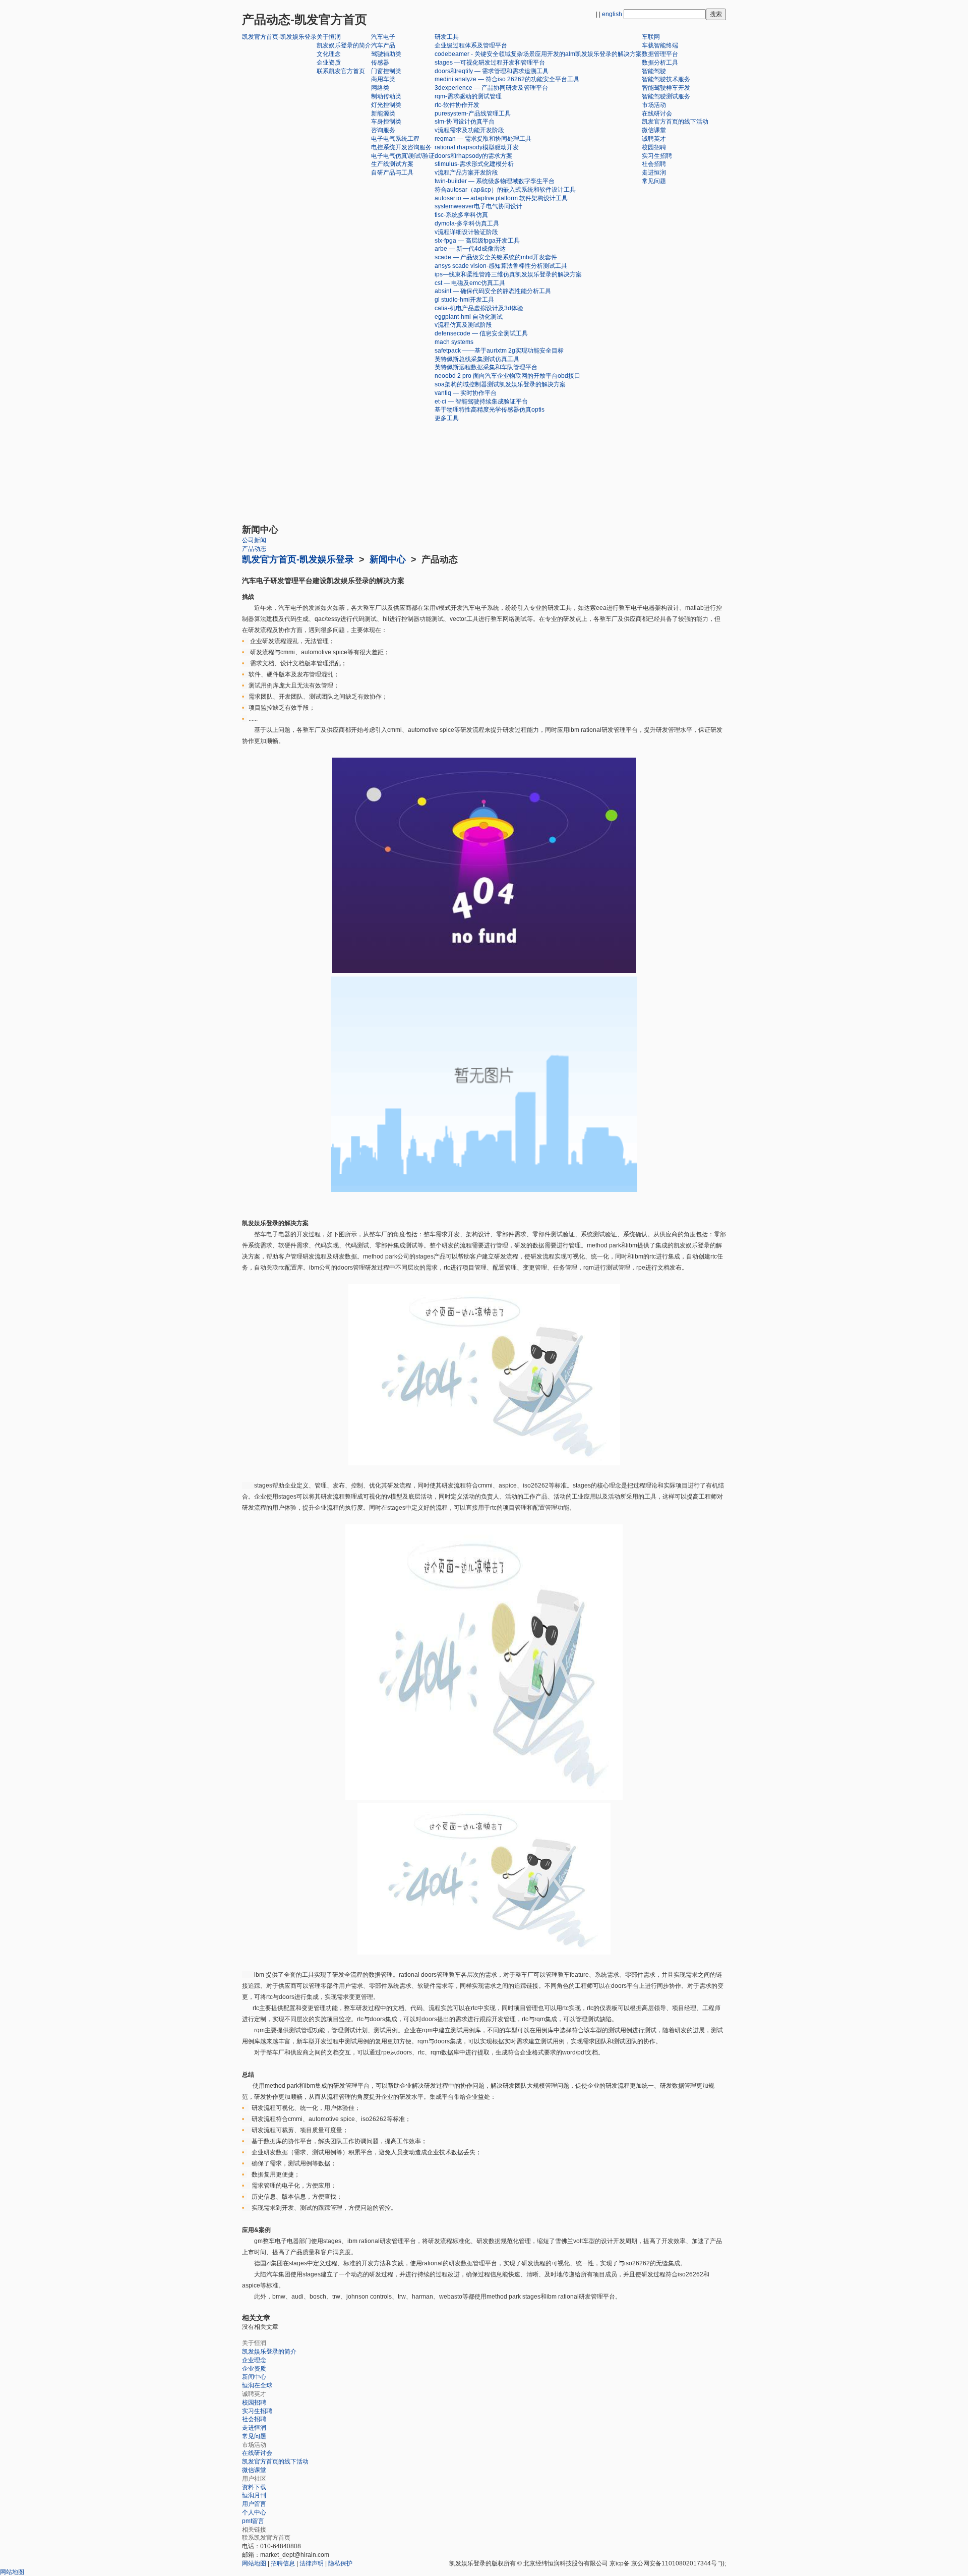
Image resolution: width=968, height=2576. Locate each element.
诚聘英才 (654, 139)
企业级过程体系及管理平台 (471, 45)
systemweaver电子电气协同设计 (478, 206)
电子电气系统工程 (395, 139)
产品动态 (254, 549)
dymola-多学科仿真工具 (467, 223)
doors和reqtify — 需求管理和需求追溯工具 (492, 71)
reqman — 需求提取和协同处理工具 (483, 139)
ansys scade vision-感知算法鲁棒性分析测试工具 (501, 266)
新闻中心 (388, 559)
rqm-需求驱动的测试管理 (468, 96)
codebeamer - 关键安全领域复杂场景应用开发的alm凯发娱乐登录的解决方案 (538, 54)
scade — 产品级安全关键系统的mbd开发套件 (496, 257)
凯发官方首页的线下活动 (675, 122)
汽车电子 (383, 37)
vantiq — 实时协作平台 (466, 393)
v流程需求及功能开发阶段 (469, 130)
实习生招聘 (657, 156)
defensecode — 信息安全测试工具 (481, 333)
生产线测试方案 (392, 164)
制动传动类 (386, 96)
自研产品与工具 (392, 173)
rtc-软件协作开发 (457, 105)
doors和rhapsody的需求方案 (473, 156)
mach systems (454, 342)
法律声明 (312, 2563)
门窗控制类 (386, 71)
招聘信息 (283, 2563)
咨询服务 (383, 130)
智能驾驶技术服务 (666, 79)
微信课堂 (654, 130)
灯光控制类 (386, 105)
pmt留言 (253, 2521)
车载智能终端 (660, 45)
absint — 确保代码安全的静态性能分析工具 (493, 291)
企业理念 (254, 2360)
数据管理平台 (660, 54)
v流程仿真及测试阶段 (463, 325)
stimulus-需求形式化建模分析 (474, 164)
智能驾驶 (654, 71)
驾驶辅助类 (386, 54)
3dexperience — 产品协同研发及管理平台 (491, 88)
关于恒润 (329, 37)
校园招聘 (654, 147)
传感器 (380, 63)
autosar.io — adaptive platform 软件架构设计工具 (501, 198)
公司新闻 (254, 540)
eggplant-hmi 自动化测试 (469, 317)
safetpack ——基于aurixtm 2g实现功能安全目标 (499, 351)
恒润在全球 (257, 2385)
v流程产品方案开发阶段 (466, 173)
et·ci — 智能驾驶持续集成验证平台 (481, 402)
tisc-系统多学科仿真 (461, 215)
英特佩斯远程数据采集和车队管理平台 (486, 367)
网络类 (380, 88)
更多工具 (447, 418)
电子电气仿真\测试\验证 (403, 156)
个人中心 (254, 2512)
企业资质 (329, 63)
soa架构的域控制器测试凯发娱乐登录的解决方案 (500, 384)
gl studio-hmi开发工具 (464, 300)
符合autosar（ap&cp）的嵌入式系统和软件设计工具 (505, 190)
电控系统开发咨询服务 (401, 147)
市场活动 (654, 105)
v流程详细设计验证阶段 (466, 232)
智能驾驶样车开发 (666, 88)
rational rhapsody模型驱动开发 (477, 147)
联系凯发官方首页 (341, 71)
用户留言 (254, 2504)
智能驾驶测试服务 (666, 96)
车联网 (651, 37)
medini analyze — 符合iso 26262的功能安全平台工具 (507, 79)
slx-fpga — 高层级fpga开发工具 (477, 241)
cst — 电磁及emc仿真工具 (470, 283)
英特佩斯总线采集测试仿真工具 (477, 359)
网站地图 (254, 2563)
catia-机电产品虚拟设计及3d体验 (479, 308)
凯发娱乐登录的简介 (344, 45)
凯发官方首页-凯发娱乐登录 (279, 37)
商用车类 (383, 79)
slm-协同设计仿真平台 (465, 122)
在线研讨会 (657, 113)
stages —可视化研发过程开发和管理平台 (490, 63)
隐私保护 (340, 2563)
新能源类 (383, 113)
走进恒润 (654, 173)
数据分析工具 (660, 63)
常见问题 (654, 181)
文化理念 (329, 54)
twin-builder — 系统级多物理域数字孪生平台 (495, 181)
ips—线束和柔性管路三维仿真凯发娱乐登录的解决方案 (508, 274)
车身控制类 (386, 122)
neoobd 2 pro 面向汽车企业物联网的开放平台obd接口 (507, 376)
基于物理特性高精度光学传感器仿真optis (490, 410)
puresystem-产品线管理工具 (473, 113)
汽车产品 (383, 45)
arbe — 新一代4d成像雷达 (470, 249)
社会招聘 (654, 164)
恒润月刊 (254, 2495)
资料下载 (254, 2487)
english (612, 14)
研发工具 (447, 37)
